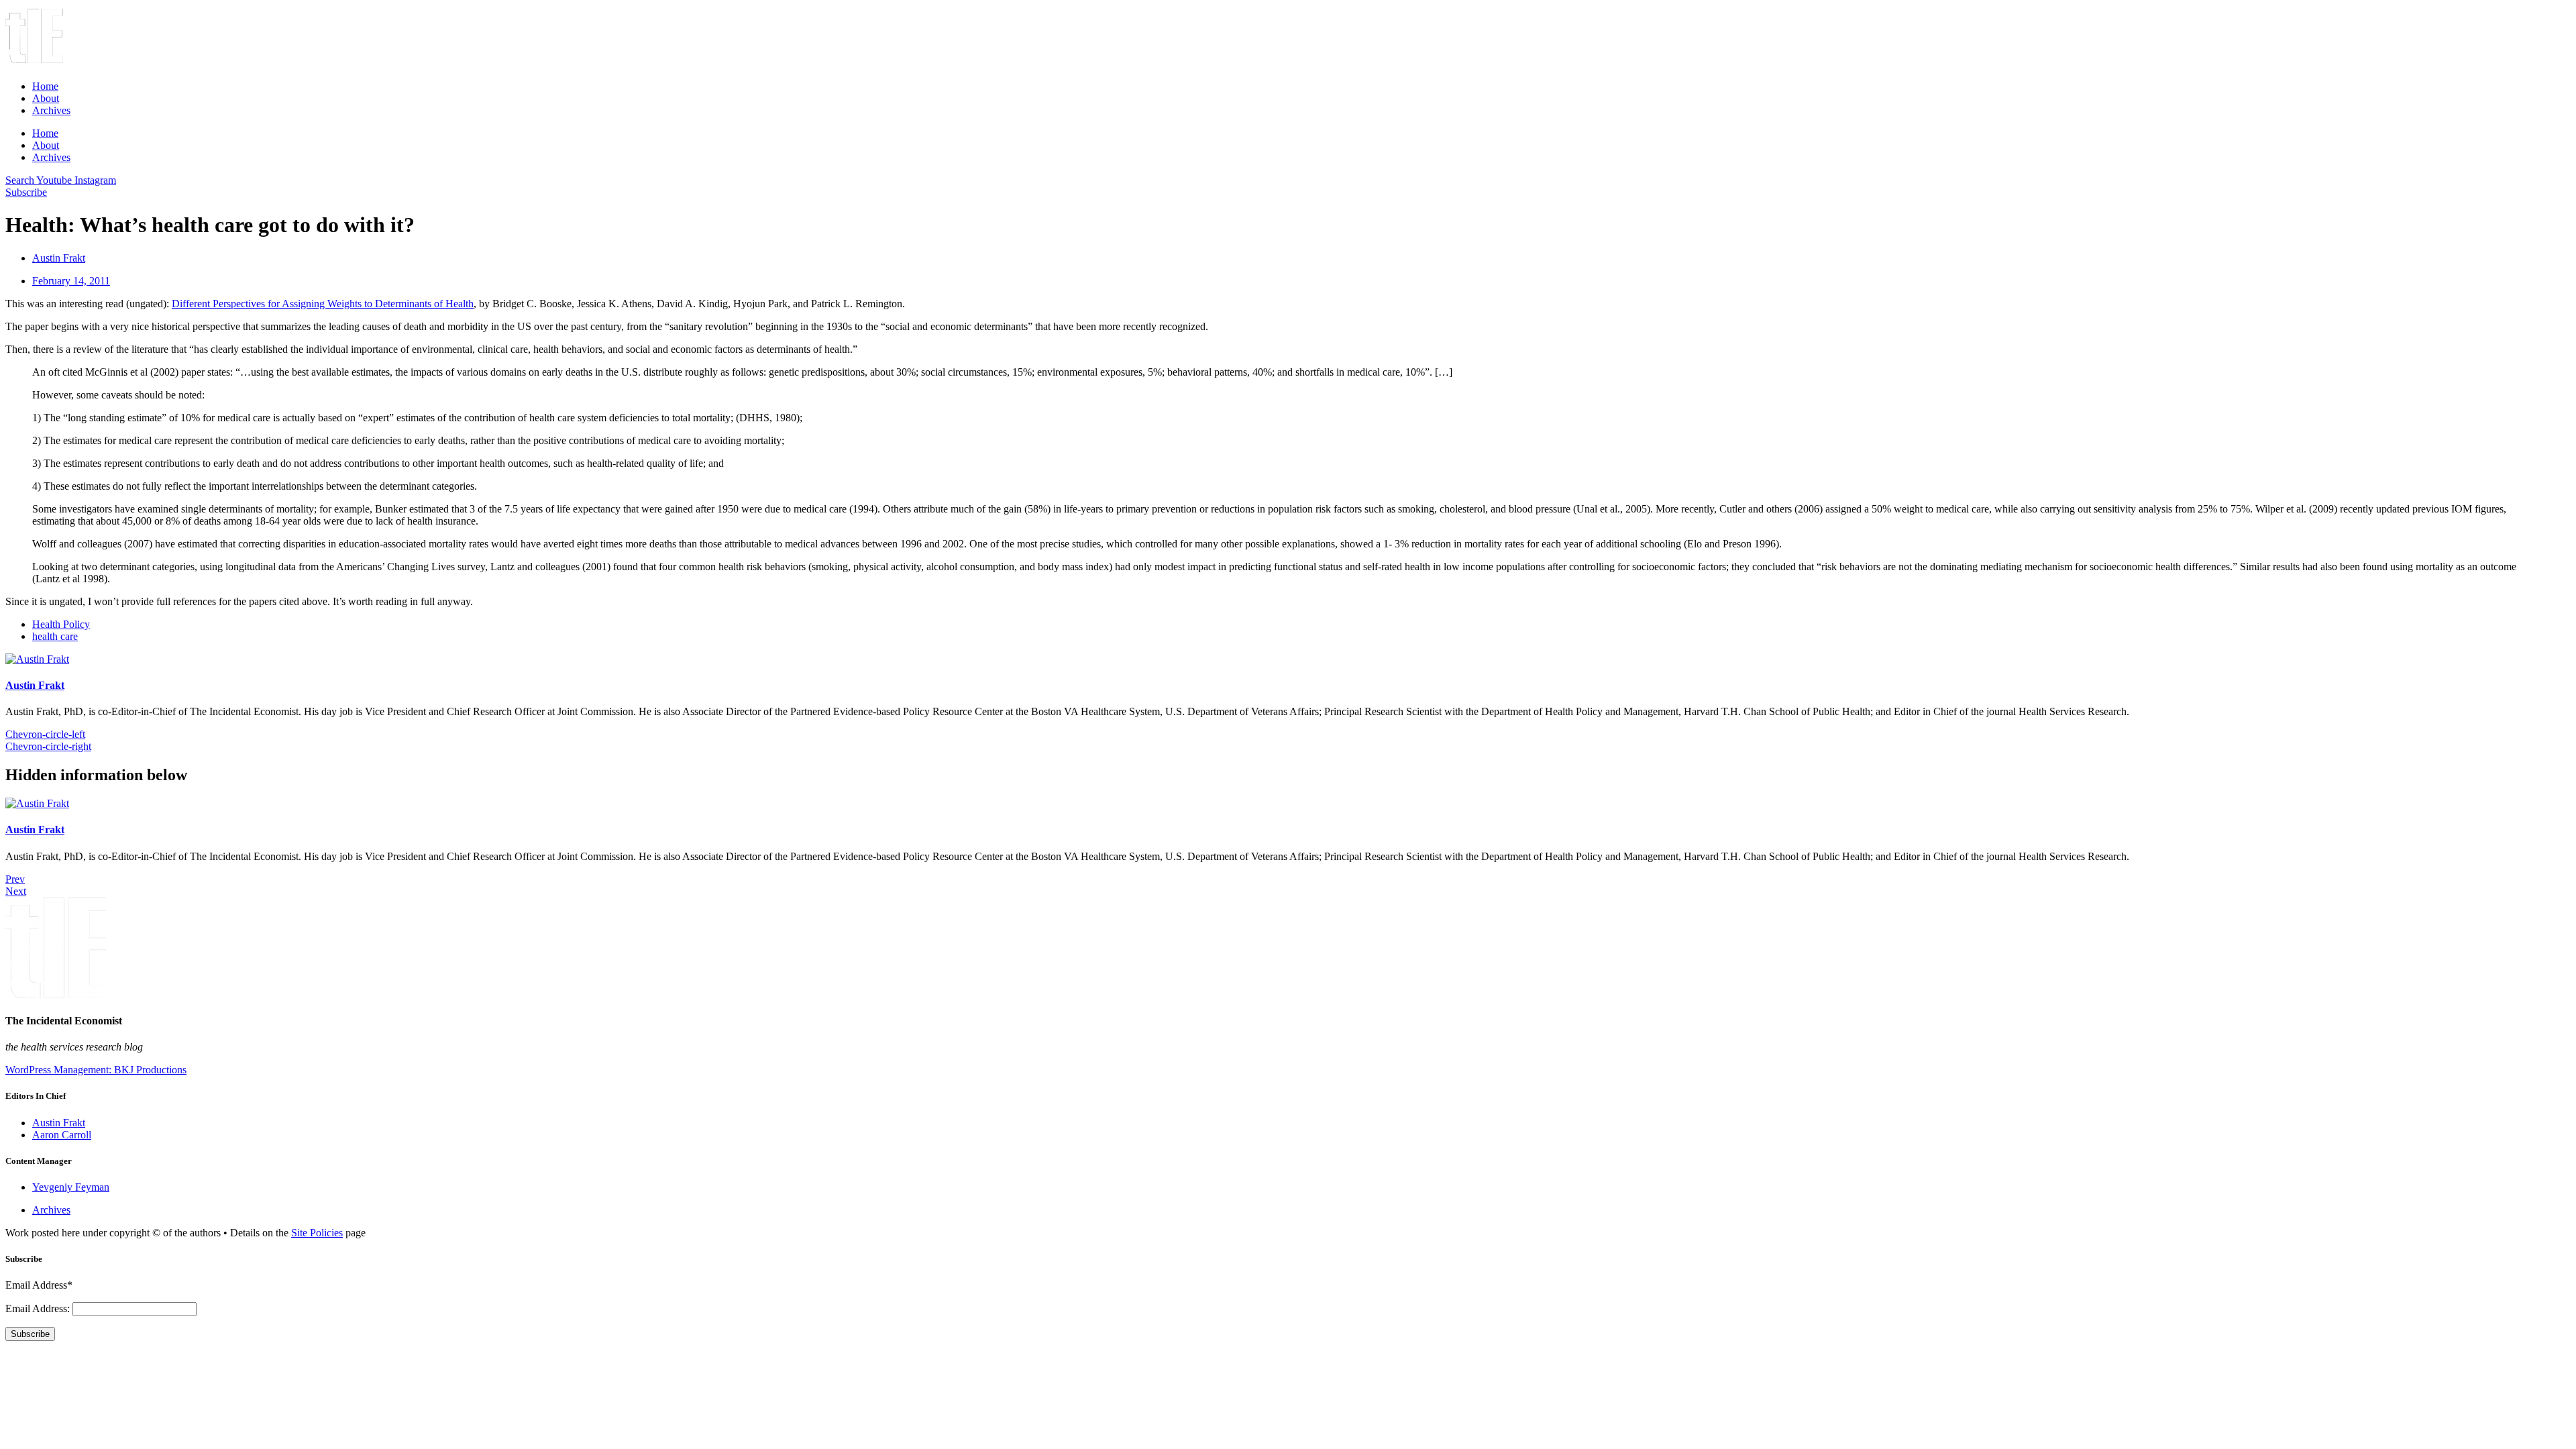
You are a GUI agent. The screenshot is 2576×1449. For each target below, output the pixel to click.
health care (55, 636)
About (46, 98)
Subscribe (30, 1334)
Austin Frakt (35, 685)
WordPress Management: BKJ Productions (96, 1070)
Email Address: (39, 1308)
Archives (51, 110)
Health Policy (61, 624)
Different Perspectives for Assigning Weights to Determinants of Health (323, 304)
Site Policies (317, 1233)
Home (45, 86)
